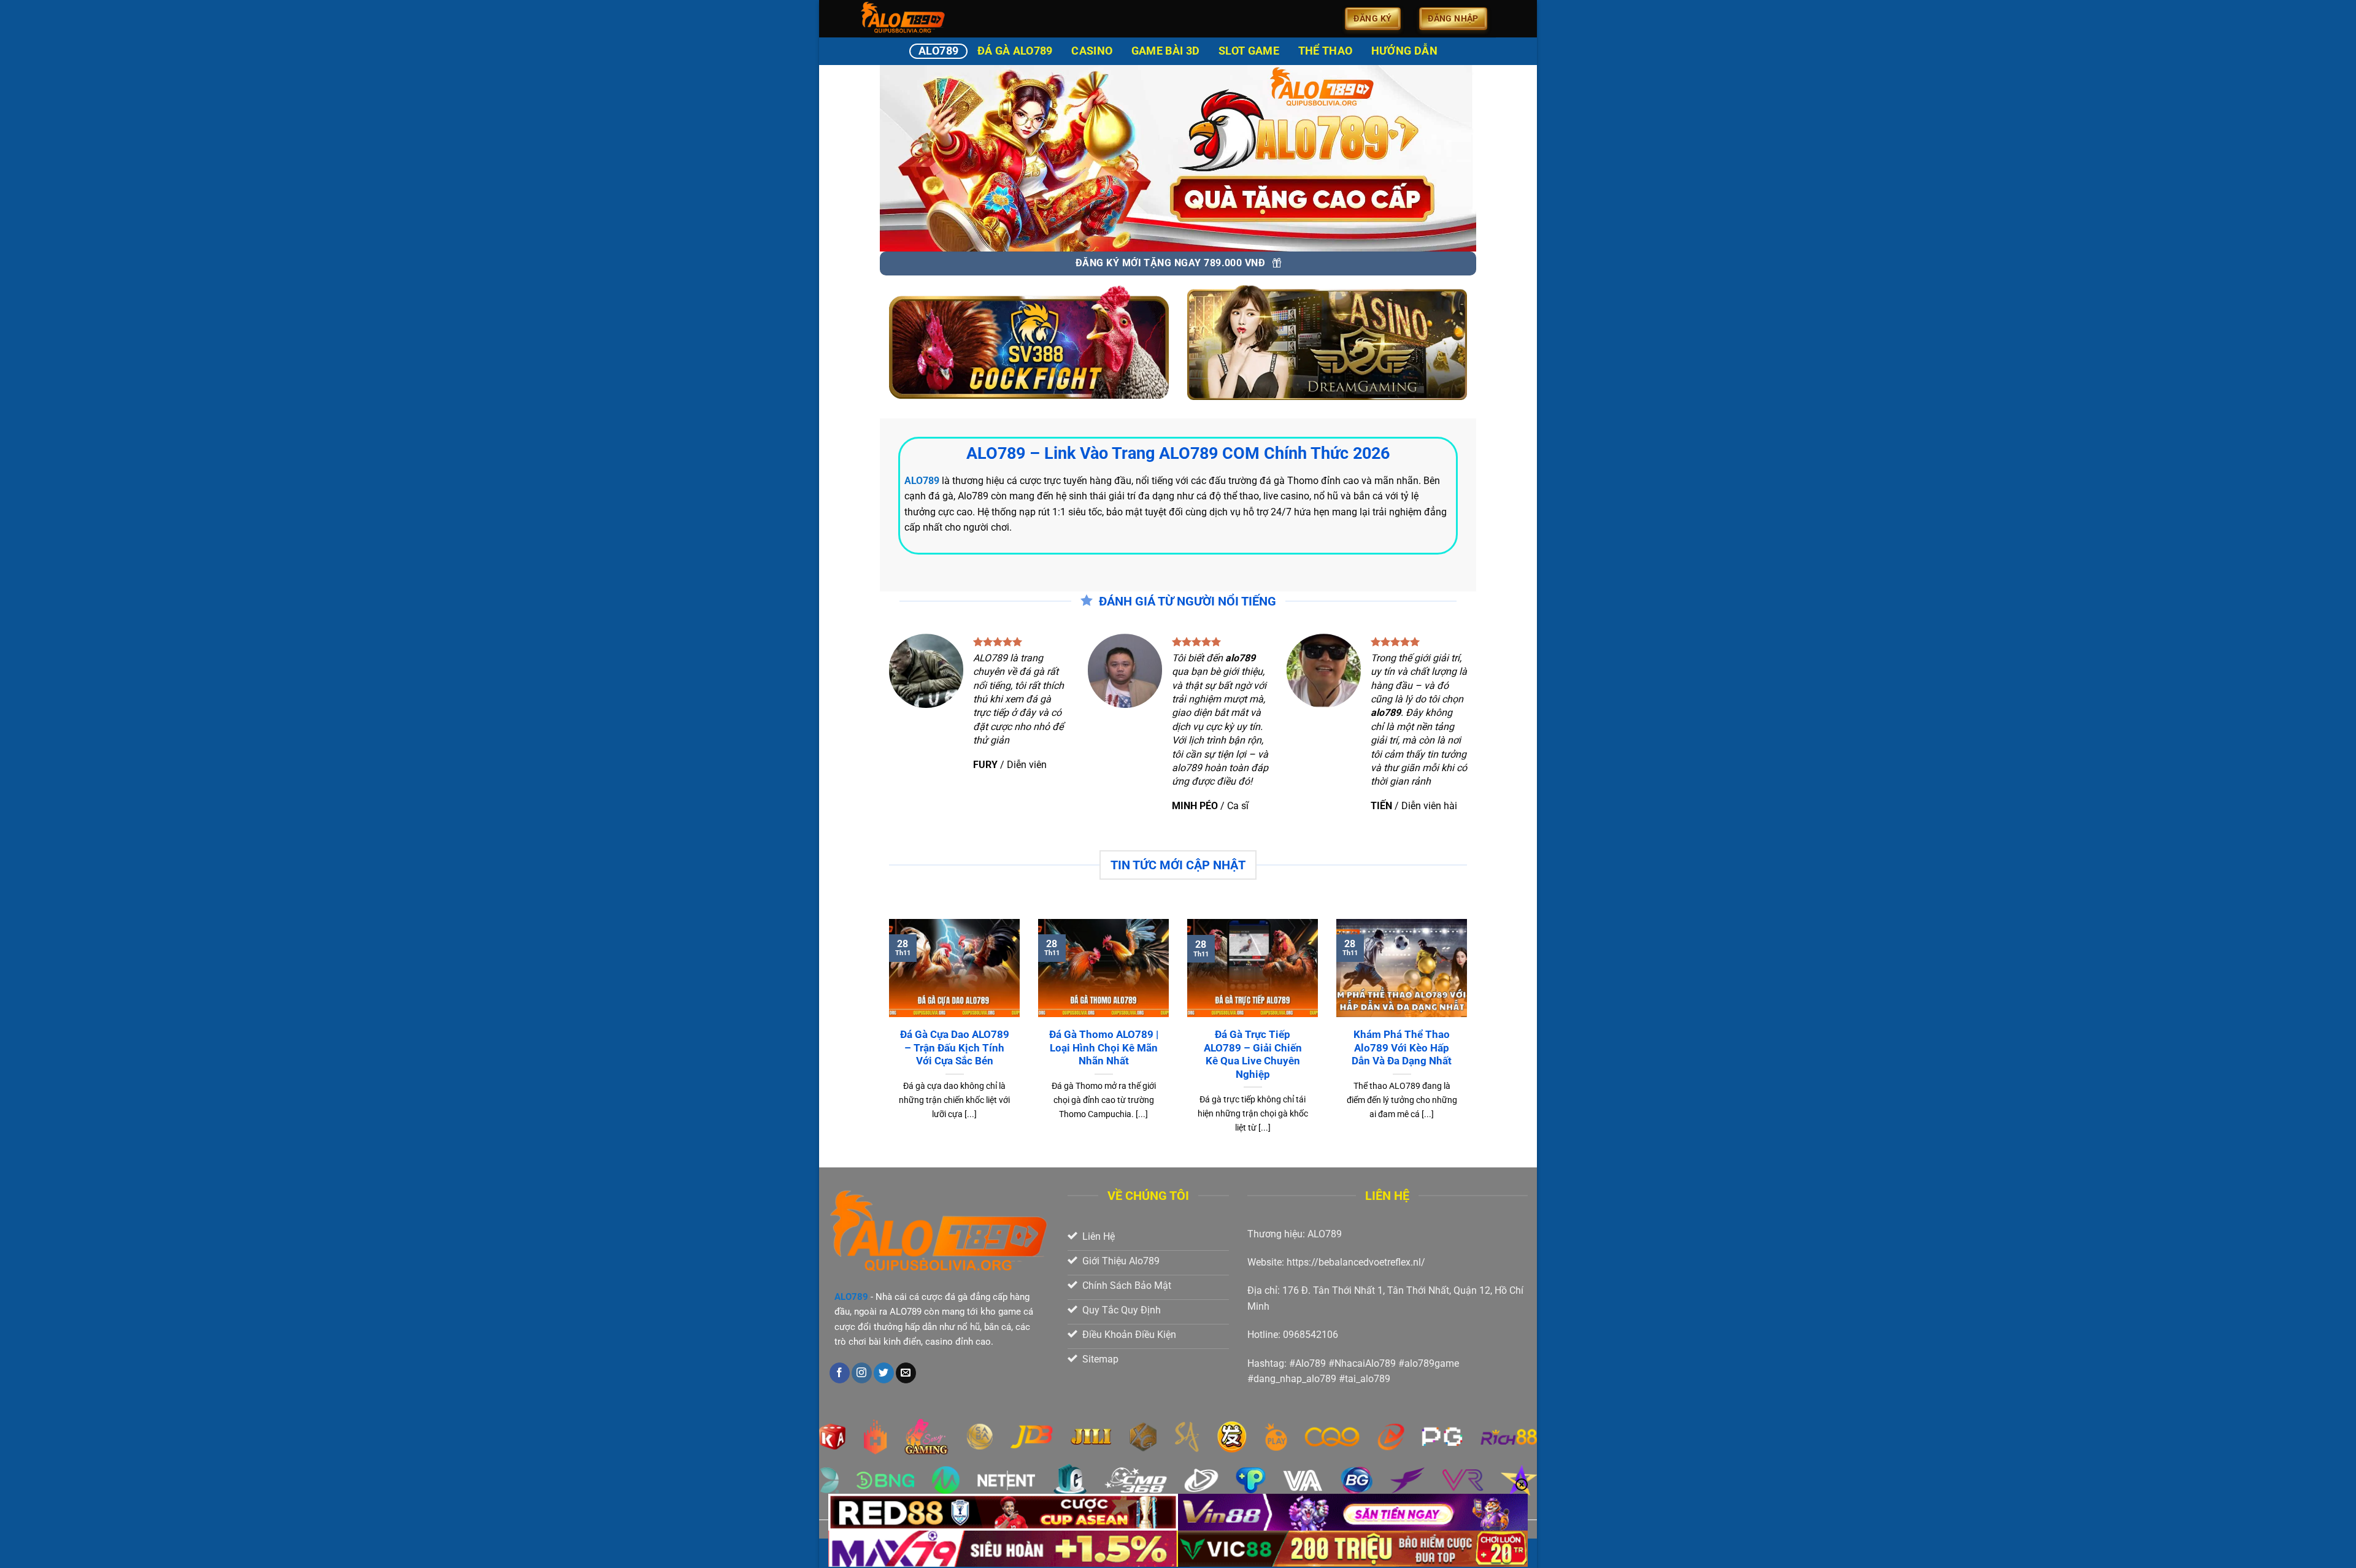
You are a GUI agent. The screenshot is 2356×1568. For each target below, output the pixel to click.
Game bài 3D (1166, 51)
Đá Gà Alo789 (1015, 51)
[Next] (1469, 1042)
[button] (1373, 19)
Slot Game (1249, 51)
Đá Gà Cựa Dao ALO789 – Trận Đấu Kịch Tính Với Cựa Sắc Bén (955, 1048)
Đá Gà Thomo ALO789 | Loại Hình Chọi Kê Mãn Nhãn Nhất (1104, 1048)
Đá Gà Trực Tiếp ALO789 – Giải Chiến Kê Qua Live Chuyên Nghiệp (1253, 1055)
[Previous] (887, 1042)
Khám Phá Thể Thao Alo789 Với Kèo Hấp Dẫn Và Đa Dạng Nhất (1402, 1048)
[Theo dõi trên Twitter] (884, 1373)
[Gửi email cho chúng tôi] (906, 1373)
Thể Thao (1326, 51)
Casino (1092, 51)
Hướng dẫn (1404, 51)
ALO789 (938, 51)
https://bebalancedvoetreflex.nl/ (1356, 1262)
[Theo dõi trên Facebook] (840, 1373)
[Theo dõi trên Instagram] (862, 1373)
